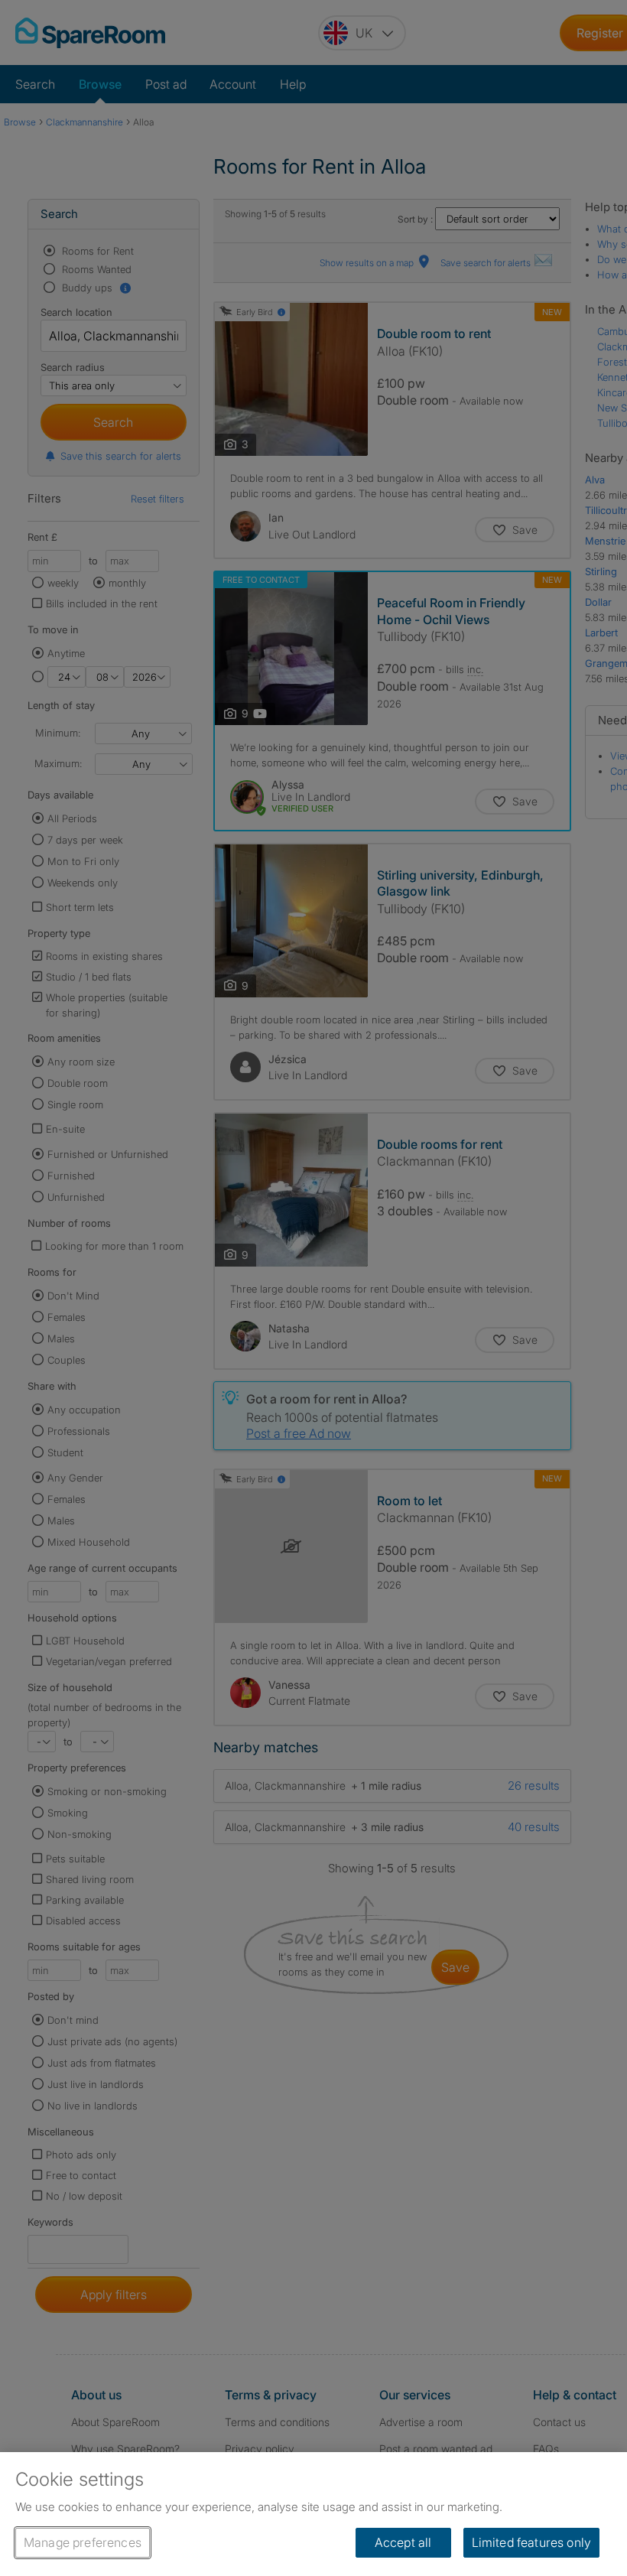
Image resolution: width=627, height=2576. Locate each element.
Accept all (403, 2542)
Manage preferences (83, 2542)
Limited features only (531, 2542)
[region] (313, 2514)
